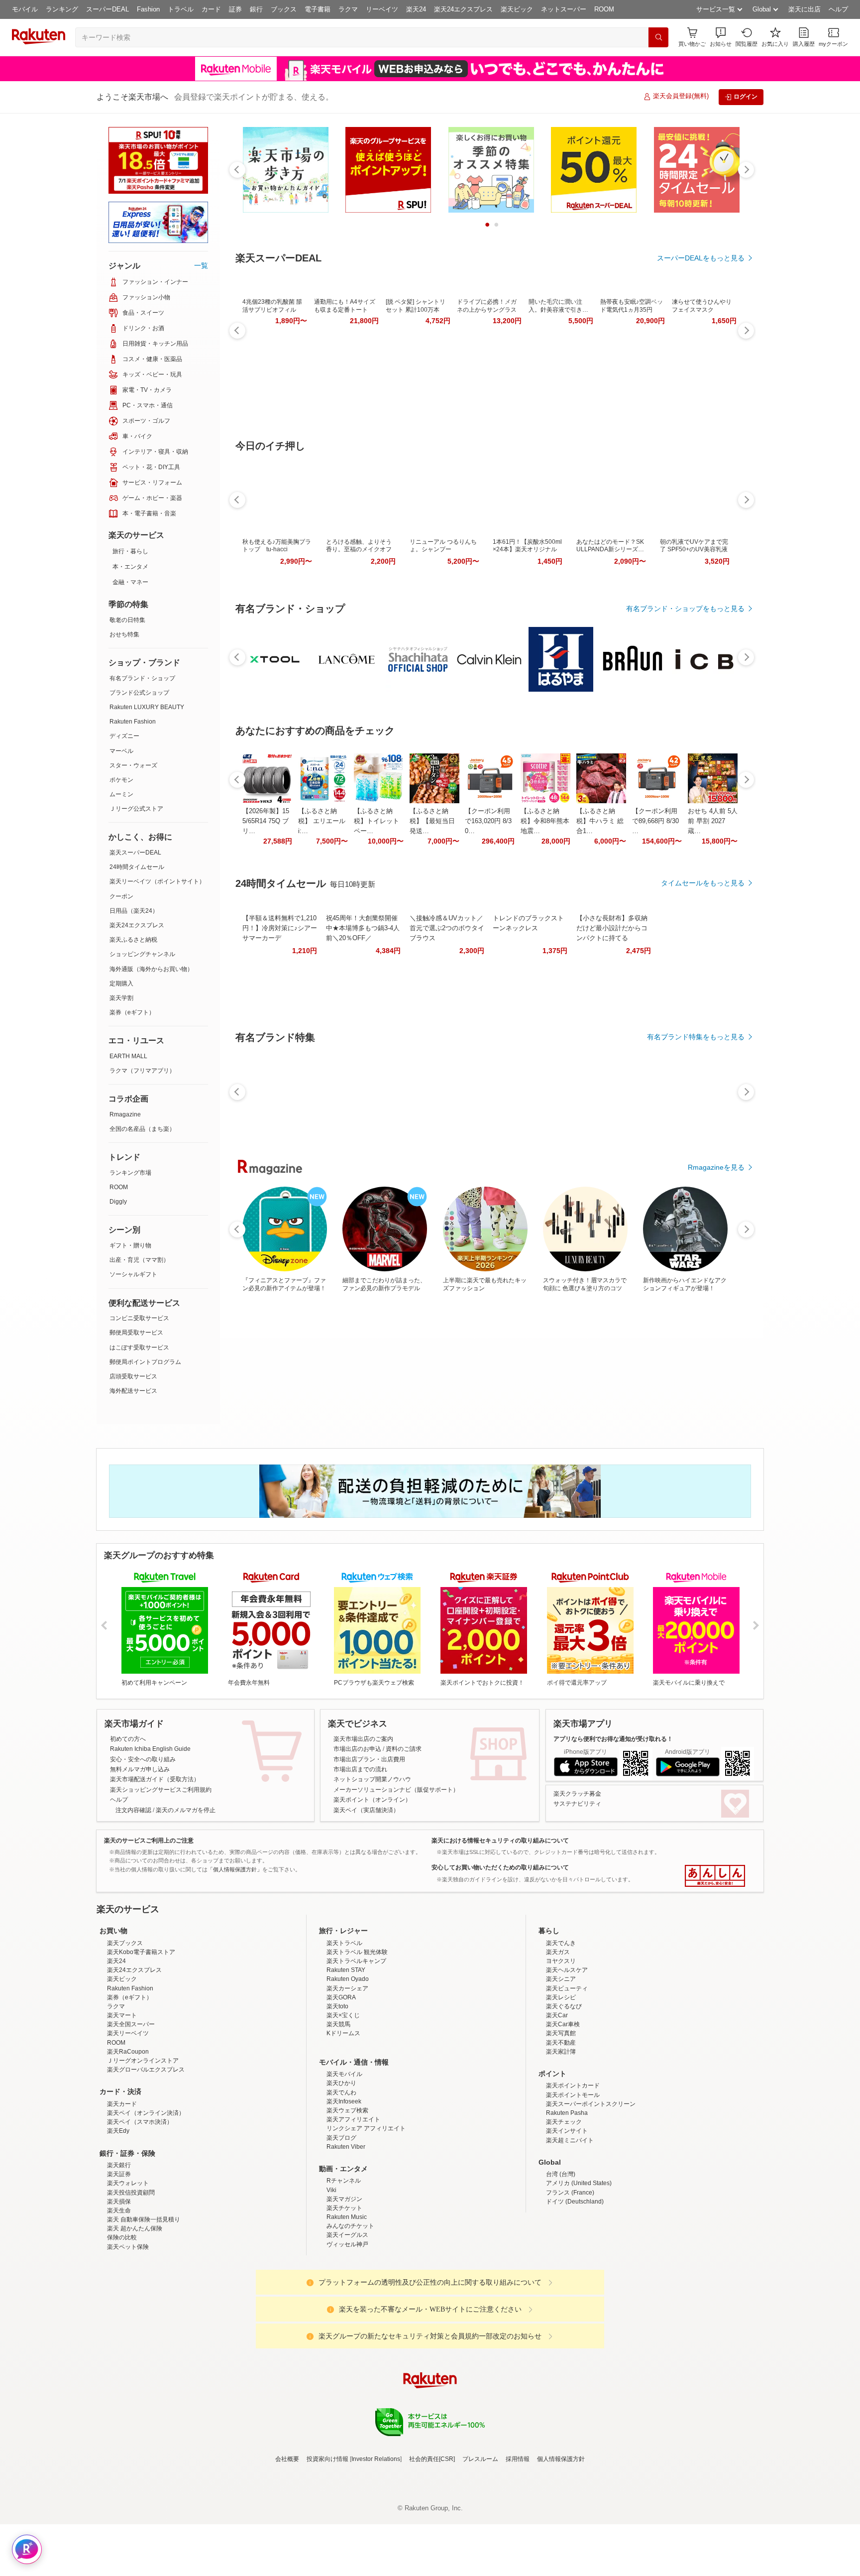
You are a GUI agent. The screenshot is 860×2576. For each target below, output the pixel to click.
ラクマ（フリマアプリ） (142, 1071)
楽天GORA (341, 2085)
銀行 (256, 9)
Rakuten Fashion (133, 722)
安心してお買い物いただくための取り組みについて (500, 1867)
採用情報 (518, 2546)
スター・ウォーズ (133, 765)
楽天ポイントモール (573, 2182)
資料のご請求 (404, 1749)
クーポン (121, 896)
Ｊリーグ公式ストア (136, 809)
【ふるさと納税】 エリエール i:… (322, 821)
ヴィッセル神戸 (347, 2331)
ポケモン (121, 780)
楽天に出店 (805, 9)
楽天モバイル (344, 2161)
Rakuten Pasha (567, 2200)
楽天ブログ (341, 2225)
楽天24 (416, 9)
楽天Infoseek (344, 2189)
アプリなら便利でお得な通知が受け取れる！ (613, 1739)
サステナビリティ (577, 1804)
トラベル (181, 9)
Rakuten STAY (346, 2057)
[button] (721, 37)
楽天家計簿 (561, 2139)
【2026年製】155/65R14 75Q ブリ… (266, 821)
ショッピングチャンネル (142, 954)
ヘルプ (838, 9)
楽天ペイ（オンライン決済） (146, 2200)
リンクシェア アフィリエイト (366, 2215)
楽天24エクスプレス (463, 9)
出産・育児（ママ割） (139, 1260)
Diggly (118, 1202)
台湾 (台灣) (561, 2261)
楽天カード (122, 2191)
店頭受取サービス (133, 1376)
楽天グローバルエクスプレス (146, 2157)
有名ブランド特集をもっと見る (696, 1037)
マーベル (121, 751)
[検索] (658, 37)
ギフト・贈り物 (130, 1245)
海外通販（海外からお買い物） (151, 969)
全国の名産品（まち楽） (142, 1129)
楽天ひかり (341, 2170)
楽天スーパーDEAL (135, 853)
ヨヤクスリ (561, 2048)
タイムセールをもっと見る (703, 883)
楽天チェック (564, 2209)
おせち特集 (124, 634)
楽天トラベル (344, 2030)
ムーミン (121, 794)
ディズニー (124, 736)
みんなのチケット (350, 2313)
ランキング (62, 9)
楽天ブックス (125, 2030)
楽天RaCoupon (128, 2139)
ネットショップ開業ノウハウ (372, 1779)
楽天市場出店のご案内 (363, 1739)
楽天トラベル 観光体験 (357, 2039)
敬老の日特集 (127, 620)
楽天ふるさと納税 (133, 940)
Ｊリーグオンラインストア (143, 2148)
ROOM (604, 9)
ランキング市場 (130, 1173)
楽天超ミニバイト (570, 2227)
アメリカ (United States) (579, 2270)
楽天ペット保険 (128, 2334)
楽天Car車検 (563, 2111)
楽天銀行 (119, 2252)
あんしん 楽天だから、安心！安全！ (715, 1876)
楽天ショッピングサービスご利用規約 (161, 1790)
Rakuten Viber (346, 2234)
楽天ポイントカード (573, 2173)
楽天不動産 (561, 2130)
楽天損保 (119, 2289)
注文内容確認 (133, 1810)
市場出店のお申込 (357, 1749)
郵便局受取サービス (136, 1333)
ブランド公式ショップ (139, 693)
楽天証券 (119, 2261)
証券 (235, 9)
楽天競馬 (338, 2111)
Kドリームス (343, 2120)
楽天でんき (561, 2030)
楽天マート (122, 2102)
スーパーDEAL (107, 9)
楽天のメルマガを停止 (186, 1810)
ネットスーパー (564, 9)
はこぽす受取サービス (139, 1348)
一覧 (201, 265)
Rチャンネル (344, 2268)
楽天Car (557, 2102)
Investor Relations (376, 2546)
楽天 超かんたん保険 (135, 2316)
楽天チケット (344, 2295)
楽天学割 (121, 998)
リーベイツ (382, 9)
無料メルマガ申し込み (140, 1769)
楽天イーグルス (347, 2322)
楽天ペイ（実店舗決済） (366, 1810)
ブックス (284, 9)
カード (211, 9)
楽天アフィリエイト (353, 2207)
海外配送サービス (133, 1391)
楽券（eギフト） (132, 1012)
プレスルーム (480, 2546)
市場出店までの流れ (360, 1769)
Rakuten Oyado (348, 2066)
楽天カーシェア (347, 2076)
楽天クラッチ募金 (577, 1794)
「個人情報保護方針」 (235, 1869)
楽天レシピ (561, 2085)
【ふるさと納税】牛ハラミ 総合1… (600, 821)
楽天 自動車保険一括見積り (144, 2307)
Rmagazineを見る (716, 1167)
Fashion (148, 9)
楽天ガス (558, 2039)
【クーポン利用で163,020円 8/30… (488, 821)
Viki (331, 2277)
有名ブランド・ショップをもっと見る (685, 609)
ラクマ (348, 9)
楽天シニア (561, 2066)
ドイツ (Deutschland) (575, 2289)
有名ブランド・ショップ (142, 678)
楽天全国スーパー (131, 2111)
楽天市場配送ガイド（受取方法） (155, 1779)
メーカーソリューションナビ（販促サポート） (396, 1790)
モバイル (25, 9)
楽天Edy (118, 2218)
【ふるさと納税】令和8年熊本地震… (545, 821)
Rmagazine (125, 1114)
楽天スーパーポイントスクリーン (591, 2191)
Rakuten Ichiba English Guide (150, 1749)
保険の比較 (122, 2325)
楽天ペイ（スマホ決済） (140, 2209)
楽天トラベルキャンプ (356, 2048)
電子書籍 (318, 9)
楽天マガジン (344, 2286)
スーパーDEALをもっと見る (701, 258)
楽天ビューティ (567, 2076)
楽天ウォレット (128, 2270)
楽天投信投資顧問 (131, 2280)
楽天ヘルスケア (567, 2057)
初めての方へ (128, 1739)
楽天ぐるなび (564, 2093)
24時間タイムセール (137, 867)
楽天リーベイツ (128, 2120)
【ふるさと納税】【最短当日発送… (432, 821)
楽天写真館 (561, 2120)
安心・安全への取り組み (143, 1759)
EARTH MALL (128, 1056)
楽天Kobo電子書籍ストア (141, 2039)
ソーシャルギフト (133, 1274)
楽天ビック (517, 9)
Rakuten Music (347, 2304)
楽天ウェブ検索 (347, 2198)
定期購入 (121, 983)
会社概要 (287, 2546)
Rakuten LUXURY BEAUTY (147, 707)
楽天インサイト (567, 2218)
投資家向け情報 (327, 2546)
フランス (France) (570, 2280)
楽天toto (337, 2093)
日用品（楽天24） (134, 911)
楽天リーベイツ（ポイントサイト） (157, 881)
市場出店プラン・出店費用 (369, 1759)
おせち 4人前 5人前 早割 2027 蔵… (713, 821)
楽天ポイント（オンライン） (372, 1800)
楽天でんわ (341, 2180)
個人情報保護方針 (561, 2546)
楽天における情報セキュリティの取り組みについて (500, 1840)
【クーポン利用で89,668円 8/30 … (655, 821)
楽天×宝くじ (343, 2102)
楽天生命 (119, 2298)
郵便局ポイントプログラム (145, 1362)
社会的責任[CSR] (432, 2546)
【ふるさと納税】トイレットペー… (376, 821)
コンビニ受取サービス (139, 1318)
